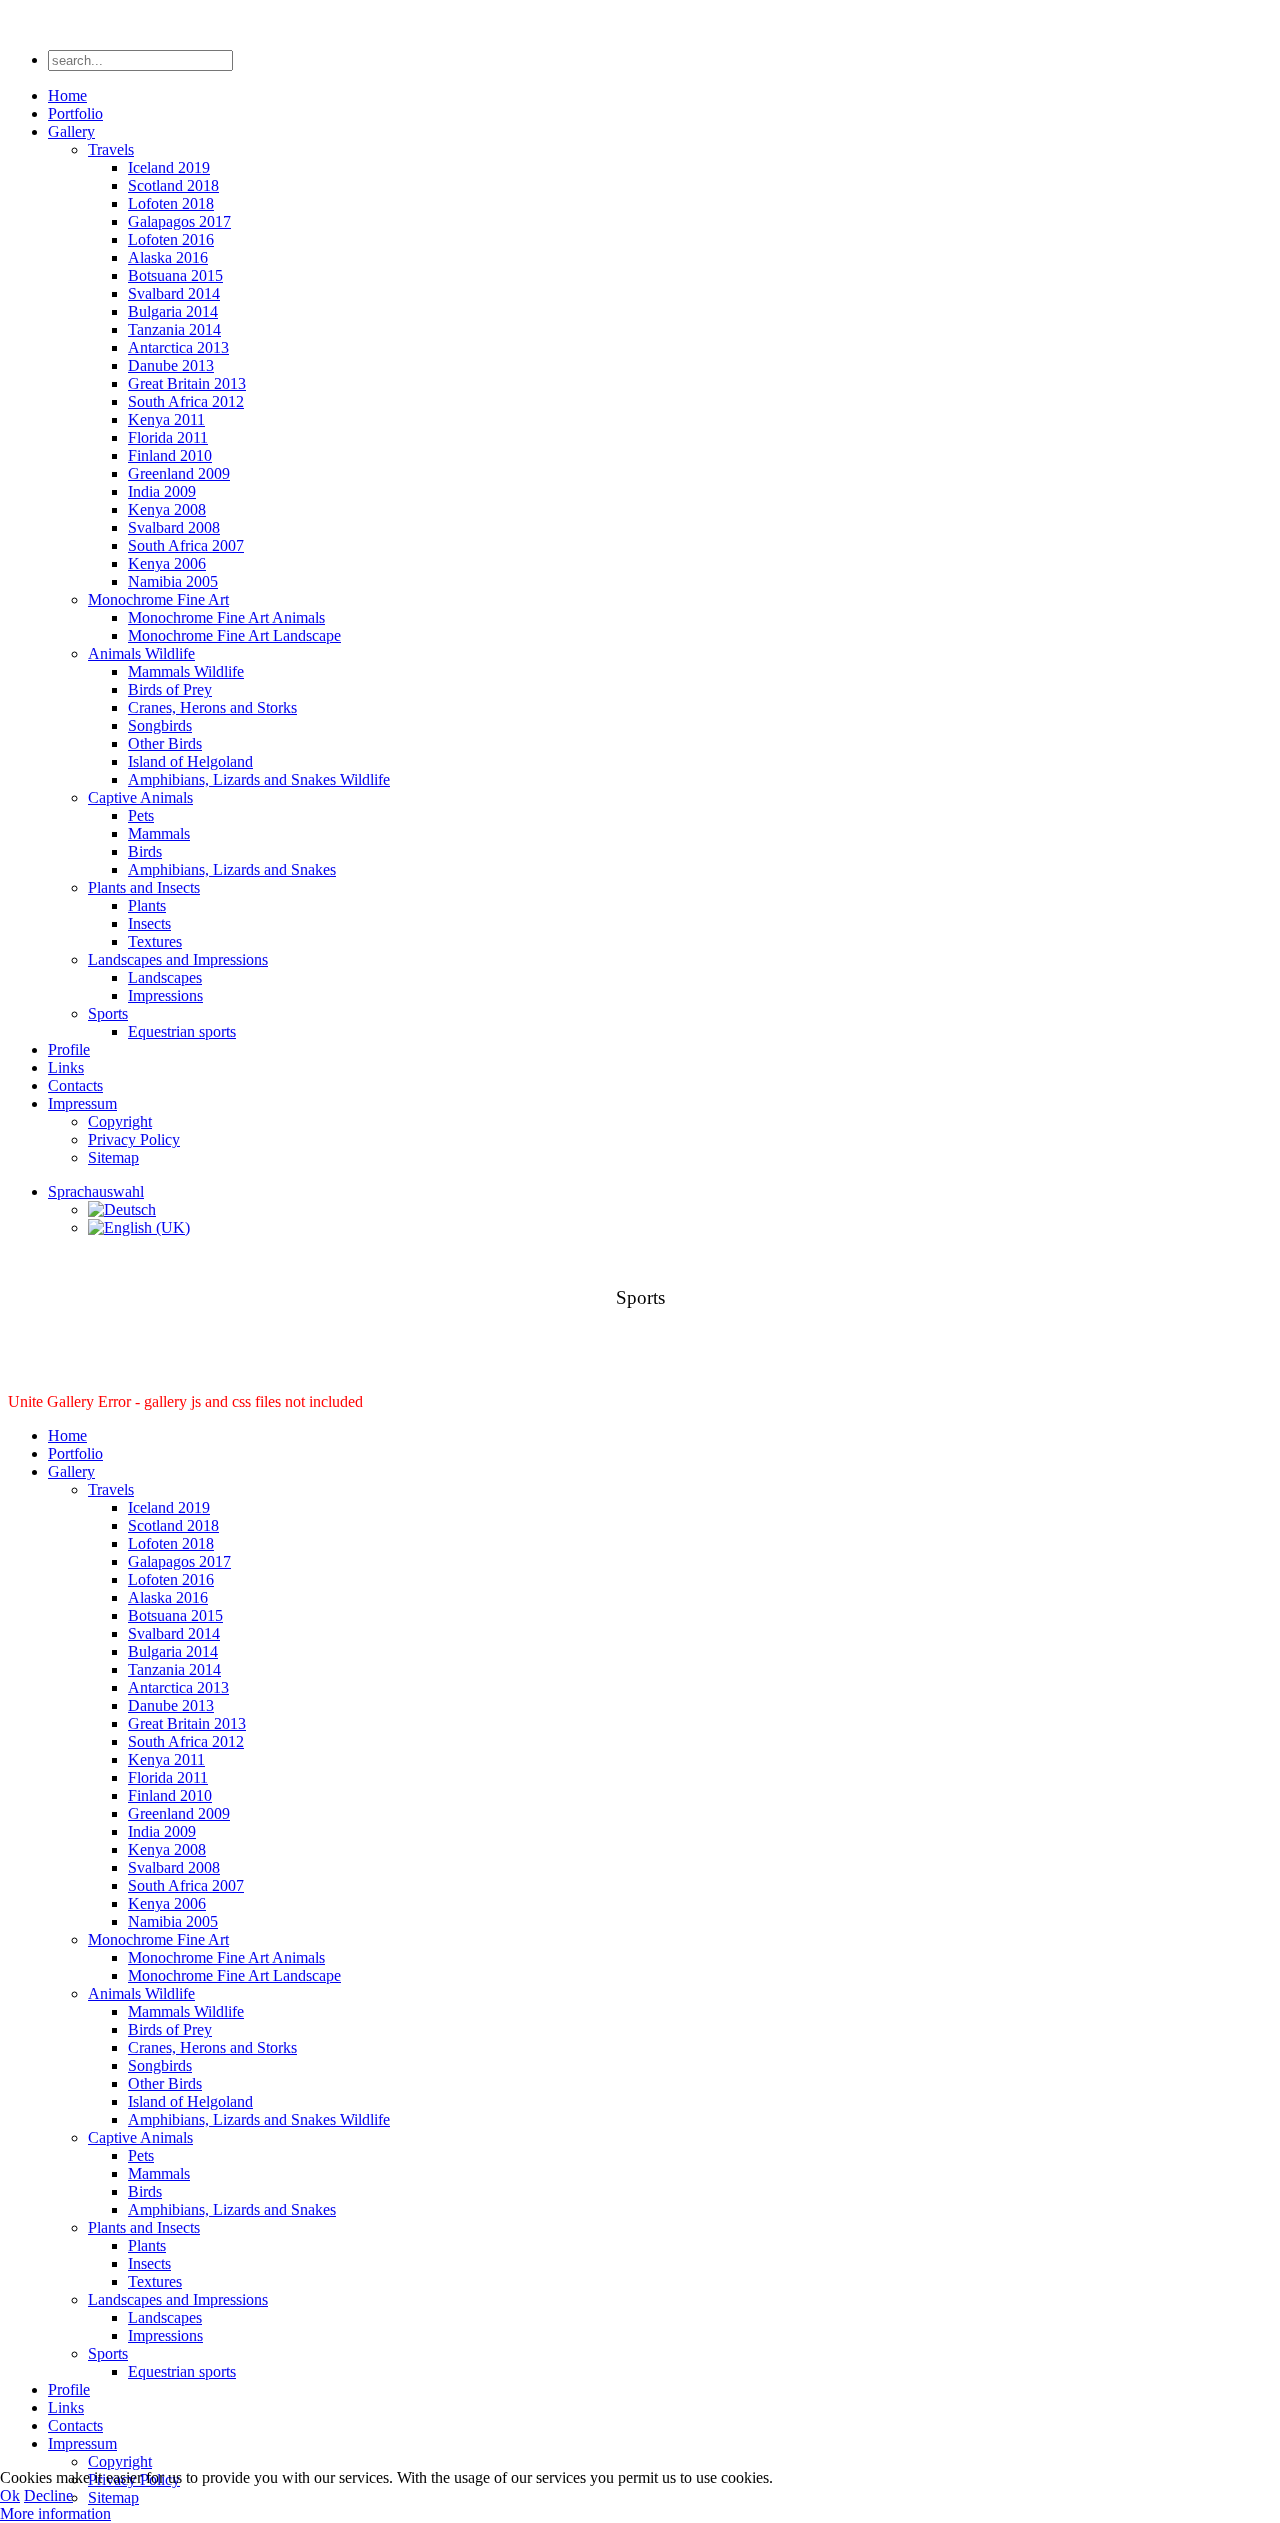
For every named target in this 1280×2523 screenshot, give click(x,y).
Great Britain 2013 (187, 383)
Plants (147, 905)
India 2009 (162, 491)
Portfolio (75, 113)
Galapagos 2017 (179, 221)
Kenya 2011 (166, 419)
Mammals (159, 833)
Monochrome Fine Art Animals (226, 617)
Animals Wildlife (141, 653)
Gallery (71, 131)
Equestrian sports (182, 1031)
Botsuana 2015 (175, 275)
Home (67, 95)
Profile (69, 1049)
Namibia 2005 (173, 581)
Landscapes (165, 977)
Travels (111, 149)
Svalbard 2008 (174, 527)
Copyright (120, 1121)
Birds (145, 851)
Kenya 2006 (167, 563)
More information (55, 2513)
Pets (141, 815)
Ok (10, 2495)
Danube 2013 (171, 365)
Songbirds (160, 725)
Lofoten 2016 (171, 239)
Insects (149, 923)
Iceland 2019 (169, 167)
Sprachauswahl (96, 1191)
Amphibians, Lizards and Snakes (232, 869)
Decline (48, 2495)
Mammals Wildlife (186, 671)
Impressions (165, 995)
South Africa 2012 (186, 401)
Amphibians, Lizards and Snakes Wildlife (259, 779)
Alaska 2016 (168, 257)
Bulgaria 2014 (173, 311)
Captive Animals (140, 797)
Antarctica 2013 (178, 347)
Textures (155, 941)
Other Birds (165, 743)
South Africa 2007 (186, 545)
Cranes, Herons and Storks (212, 707)
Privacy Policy (134, 1139)
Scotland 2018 (173, 185)
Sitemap (113, 1157)
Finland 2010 (170, 455)
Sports (108, 1013)
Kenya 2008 (167, 509)
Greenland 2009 (179, 473)
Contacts (75, 1085)
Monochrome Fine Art (158, 599)
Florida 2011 (168, 437)
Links (66, 1067)
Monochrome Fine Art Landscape (234, 635)
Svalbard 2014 (174, 293)
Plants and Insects (144, 887)
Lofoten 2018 (171, 203)
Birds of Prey (170, 689)
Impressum (82, 1103)
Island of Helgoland (190, 761)
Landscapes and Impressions (178, 959)
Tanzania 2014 (174, 329)
